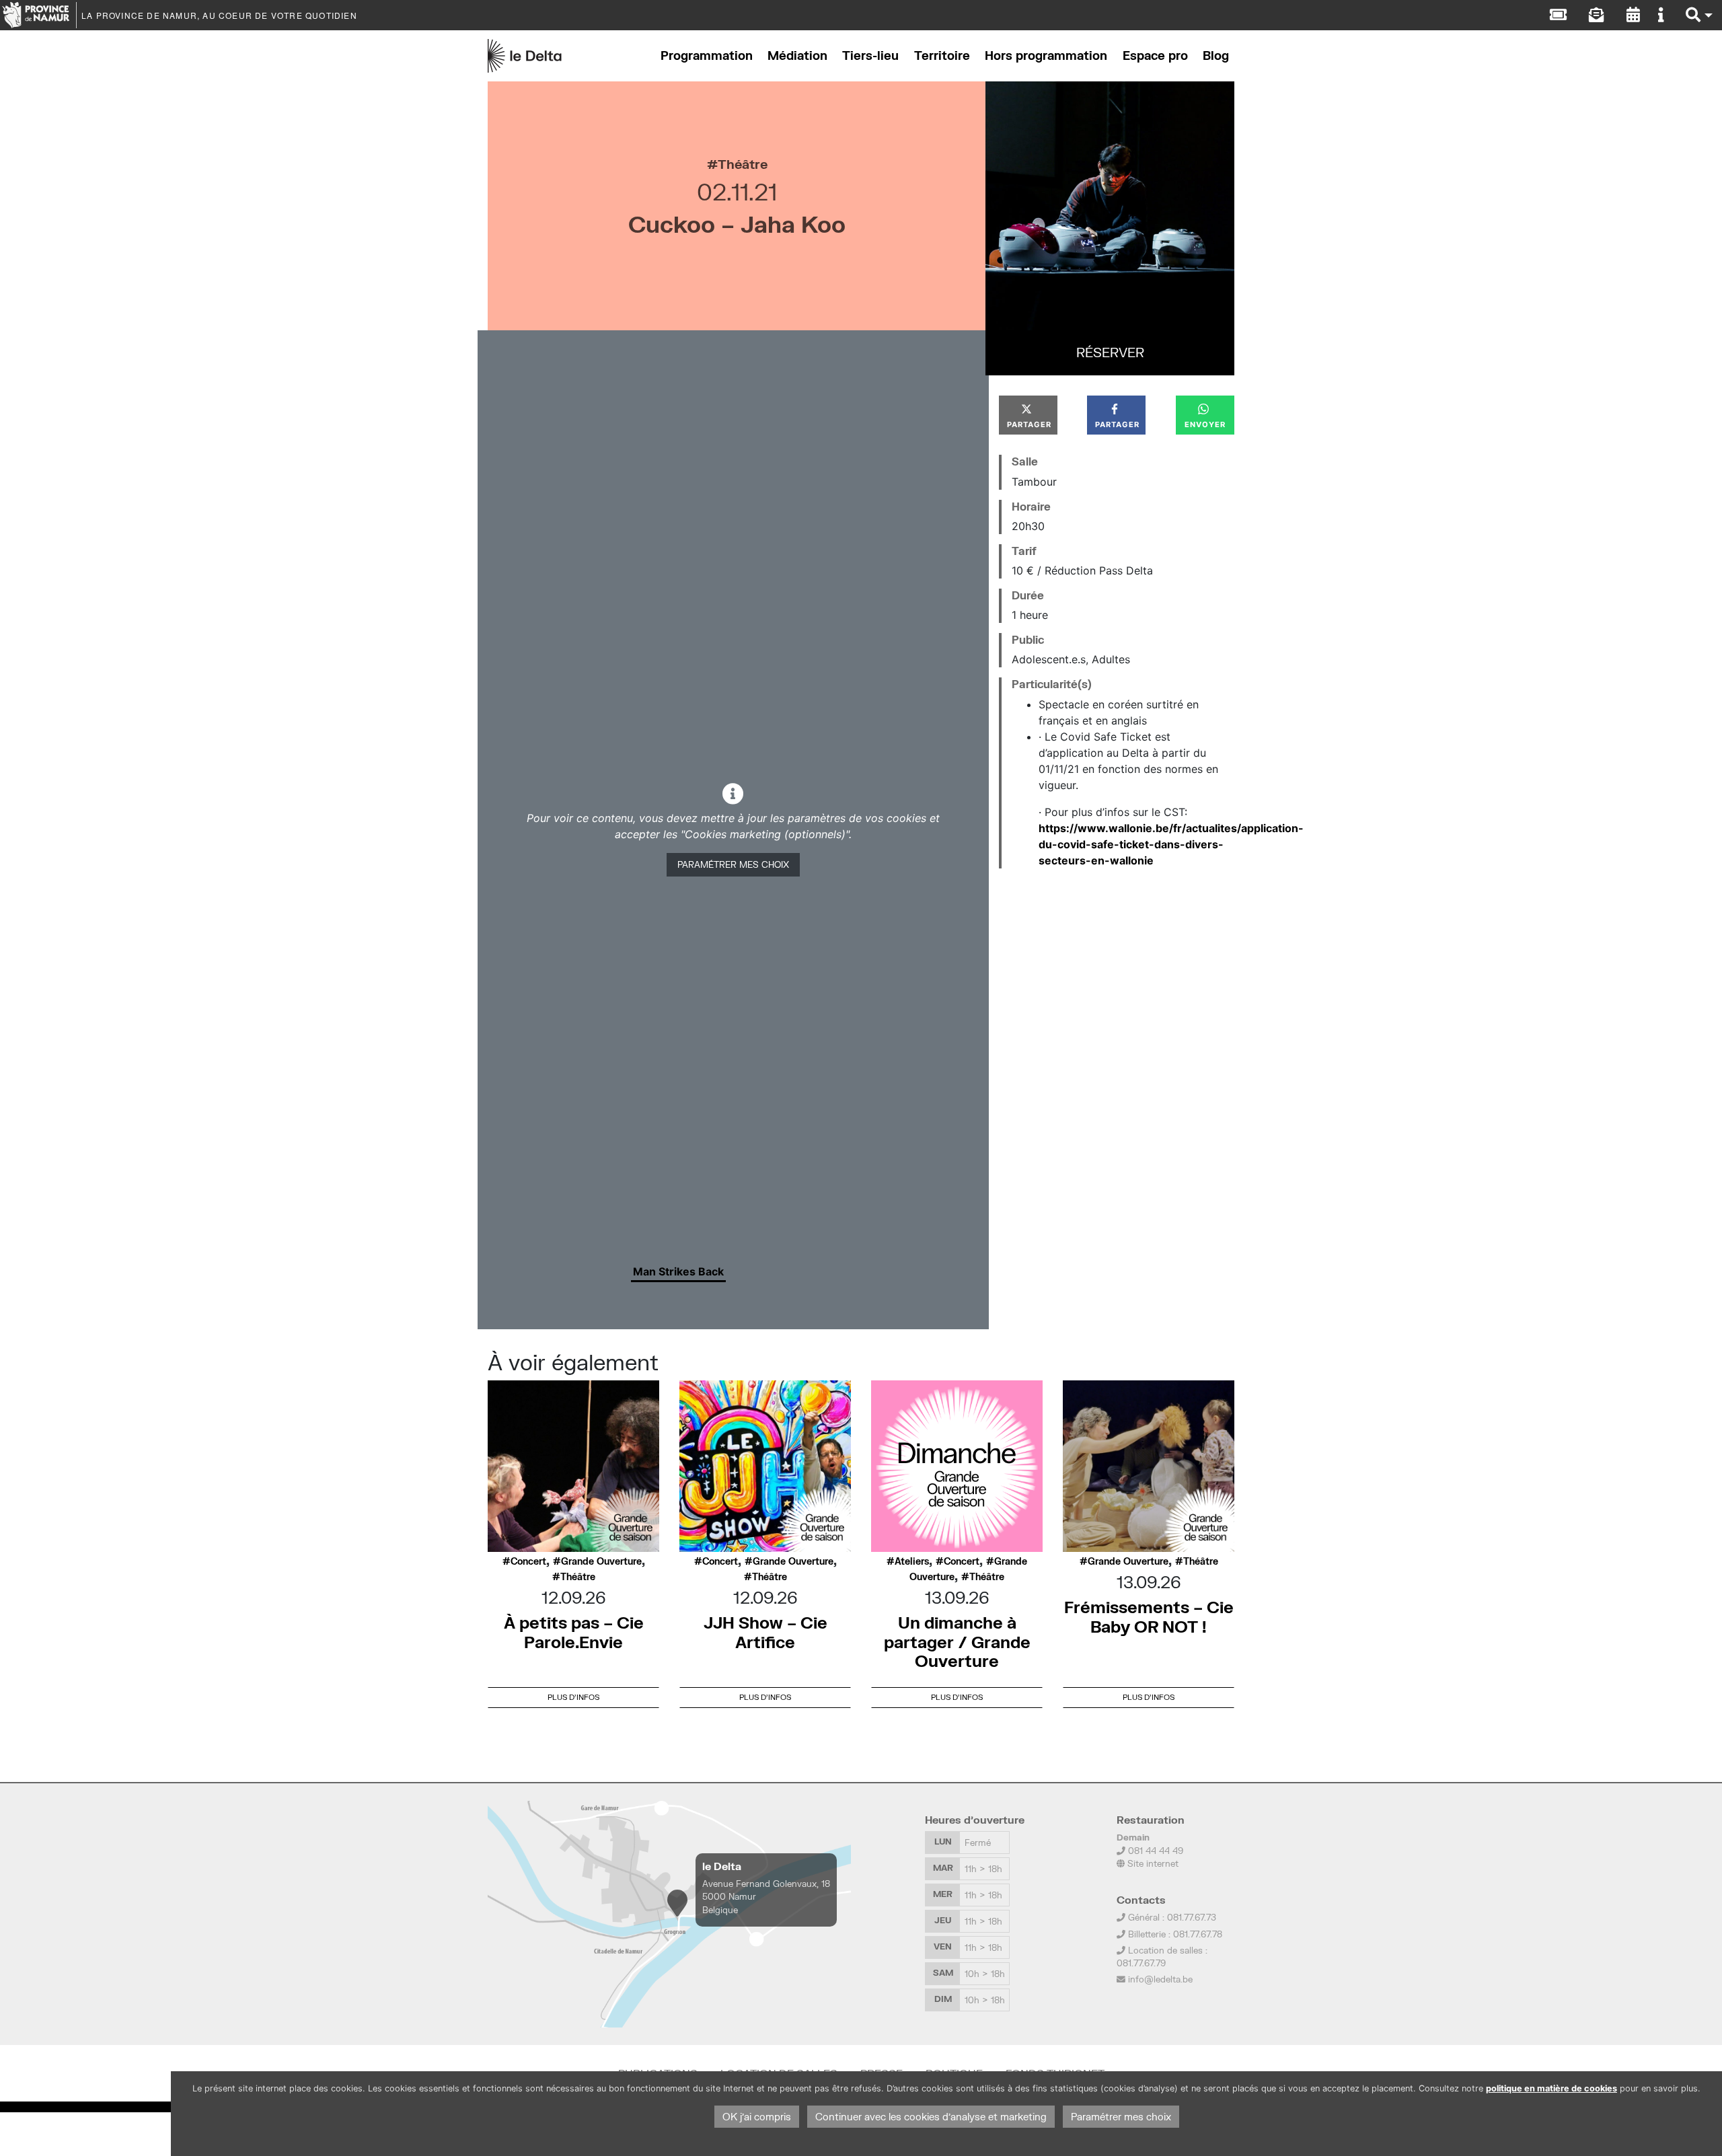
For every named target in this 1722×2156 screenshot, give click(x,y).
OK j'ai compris (757, 2117)
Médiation (797, 55)
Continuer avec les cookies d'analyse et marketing (931, 2117)
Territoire (942, 55)
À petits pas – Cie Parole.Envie (574, 1632)
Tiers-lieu (870, 55)
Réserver (1110, 352)
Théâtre (743, 164)
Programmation (707, 55)
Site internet (1152, 1863)
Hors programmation (1046, 55)
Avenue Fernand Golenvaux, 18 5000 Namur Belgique (766, 1896)
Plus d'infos (573, 1697)
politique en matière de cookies (1551, 2088)
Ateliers (912, 1561)
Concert (528, 1561)
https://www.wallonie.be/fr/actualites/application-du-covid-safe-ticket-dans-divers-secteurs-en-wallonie (1171, 844)
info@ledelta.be (1160, 1979)
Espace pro (1155, 55)
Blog (1216, 55)
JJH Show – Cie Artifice (765, 1632)
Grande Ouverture (601, 1561)
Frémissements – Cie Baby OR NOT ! (1149, 1616)
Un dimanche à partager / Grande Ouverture (957, 1642)
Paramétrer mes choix (733, 864)
